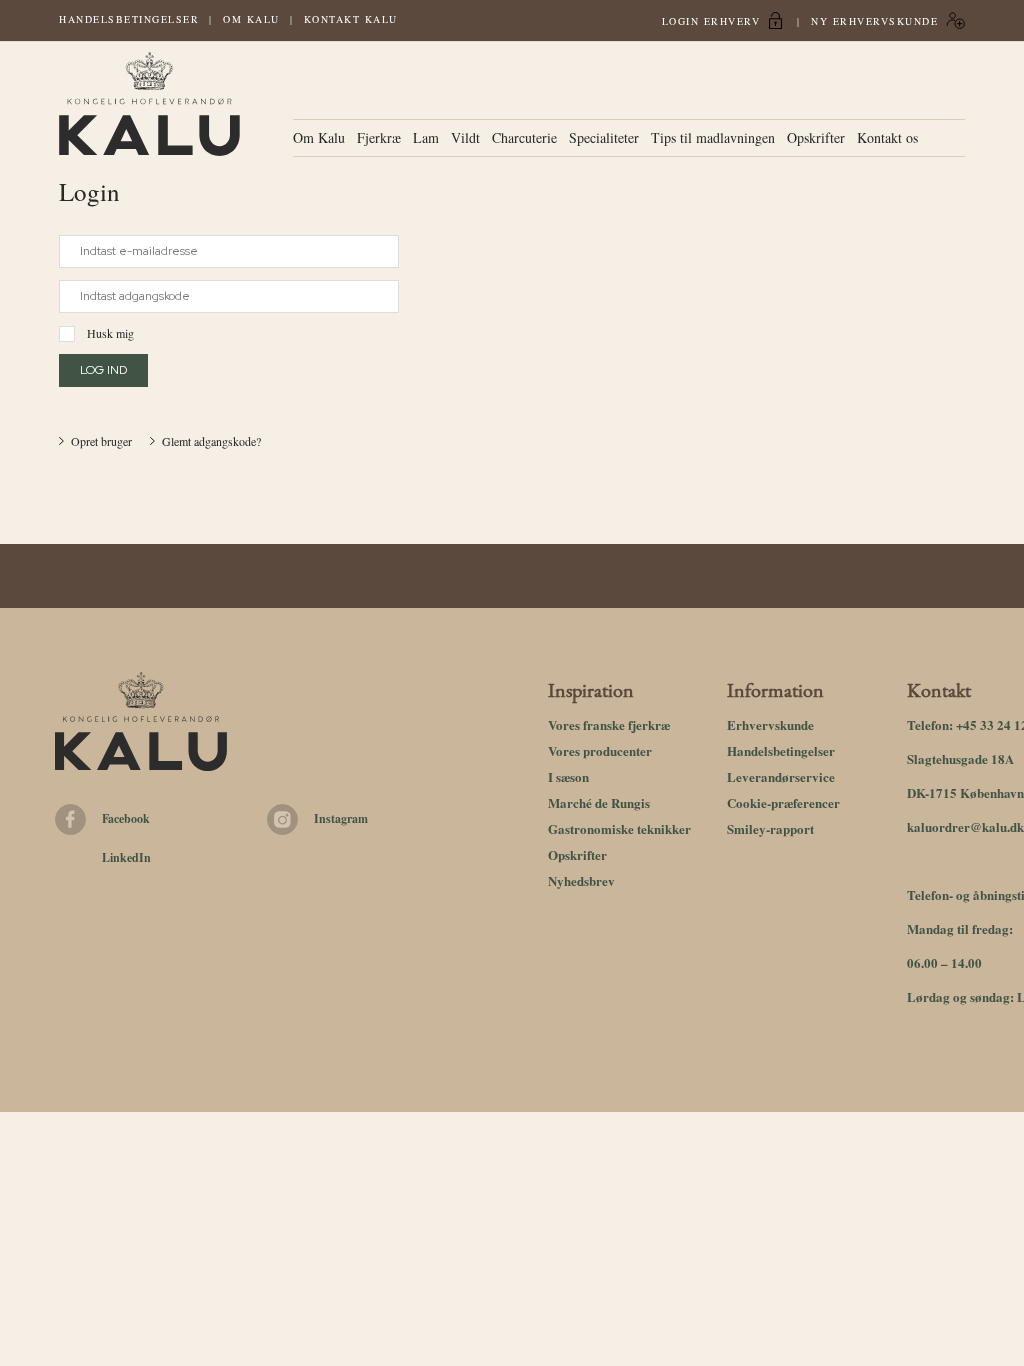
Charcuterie (524, 137)
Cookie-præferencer (783, 802)
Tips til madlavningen (713, 137)
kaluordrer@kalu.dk (965, 826)
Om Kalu (251, 19)
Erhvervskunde (770, 724)
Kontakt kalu (351, 19)
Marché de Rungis (599, 802)
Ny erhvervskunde (874, 21)
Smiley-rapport (770, 828)
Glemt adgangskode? (211, 441)
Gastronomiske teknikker (619, 828)
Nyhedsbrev (581, 880)
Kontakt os (887, 137)
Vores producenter (600, 750)
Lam (426, 137)
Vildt (465, 137)
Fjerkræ (379, 137)
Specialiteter (604, 137)
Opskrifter (816, 137)
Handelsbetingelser (129, 19)
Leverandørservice (781, 776)
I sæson (568, 776)
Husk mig (110, 333)
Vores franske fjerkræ (609, 724)
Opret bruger (101, 441)
